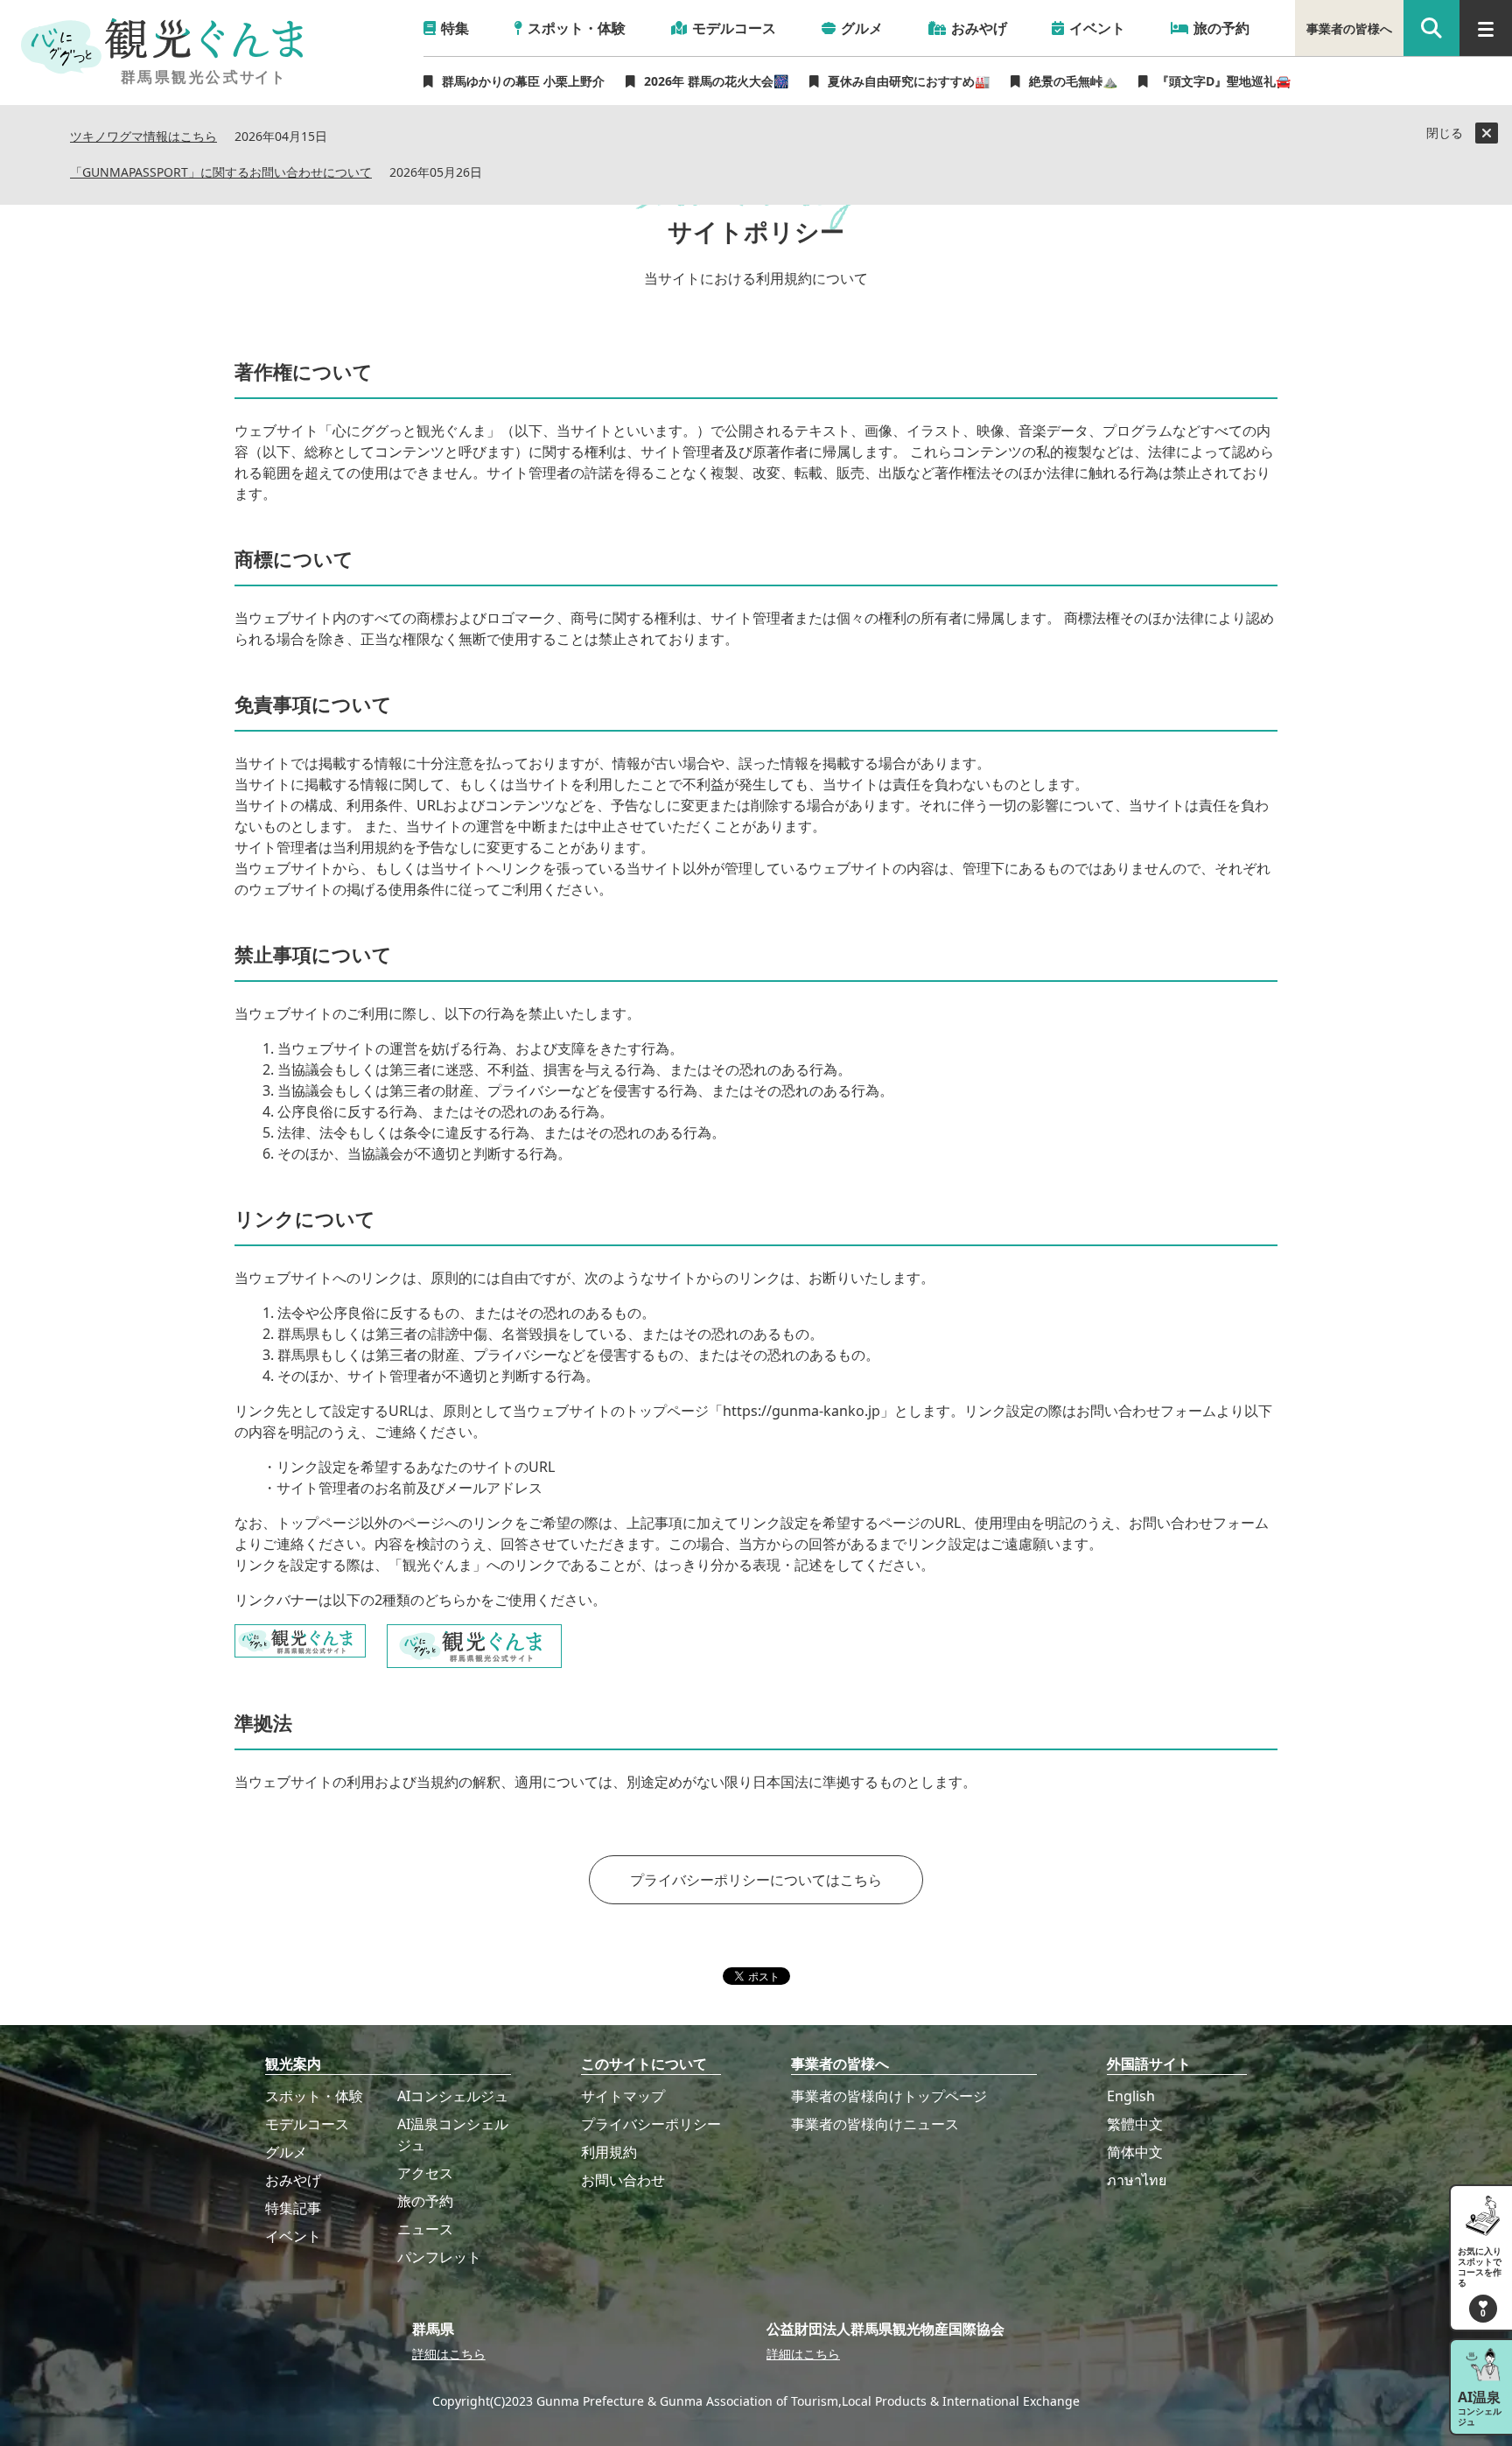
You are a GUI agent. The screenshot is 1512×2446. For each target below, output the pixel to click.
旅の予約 (425, 2201)
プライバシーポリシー (651, 2124)
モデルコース (307, 2124)
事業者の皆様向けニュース (875, 2124)
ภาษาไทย (1137, 2180)
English (1131, 2096)
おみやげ (293, 2180)
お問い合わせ (623, 2180)
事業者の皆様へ (1349, 28)
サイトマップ (623, 2096)
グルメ (286, 2152)
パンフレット (439, 2257)
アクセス (425, 2173)
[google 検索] (1431, 28)
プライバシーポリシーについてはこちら (756, 1880)
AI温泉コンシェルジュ (453, 2134)
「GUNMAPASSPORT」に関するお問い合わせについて (221, 173)
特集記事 (293, 2208)
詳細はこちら (449, 2354)
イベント (293, 2236)
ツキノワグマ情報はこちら (143, 137)
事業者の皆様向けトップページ (889, 2096)
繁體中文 (1135, 2124)
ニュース (425, 2229)
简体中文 (1135, 2152)
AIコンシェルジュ (453, 2096)
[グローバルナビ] (1486, 28)
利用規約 (609, 2152)
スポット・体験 (314, 2096)
